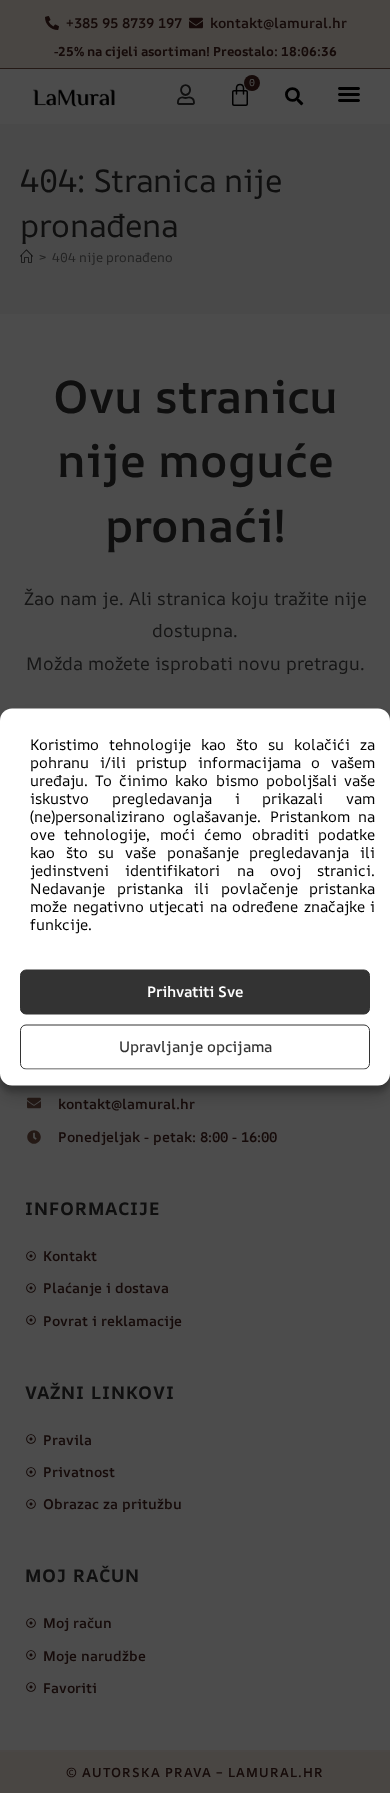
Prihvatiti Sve (195, 991)
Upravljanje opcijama (195, 1046)
